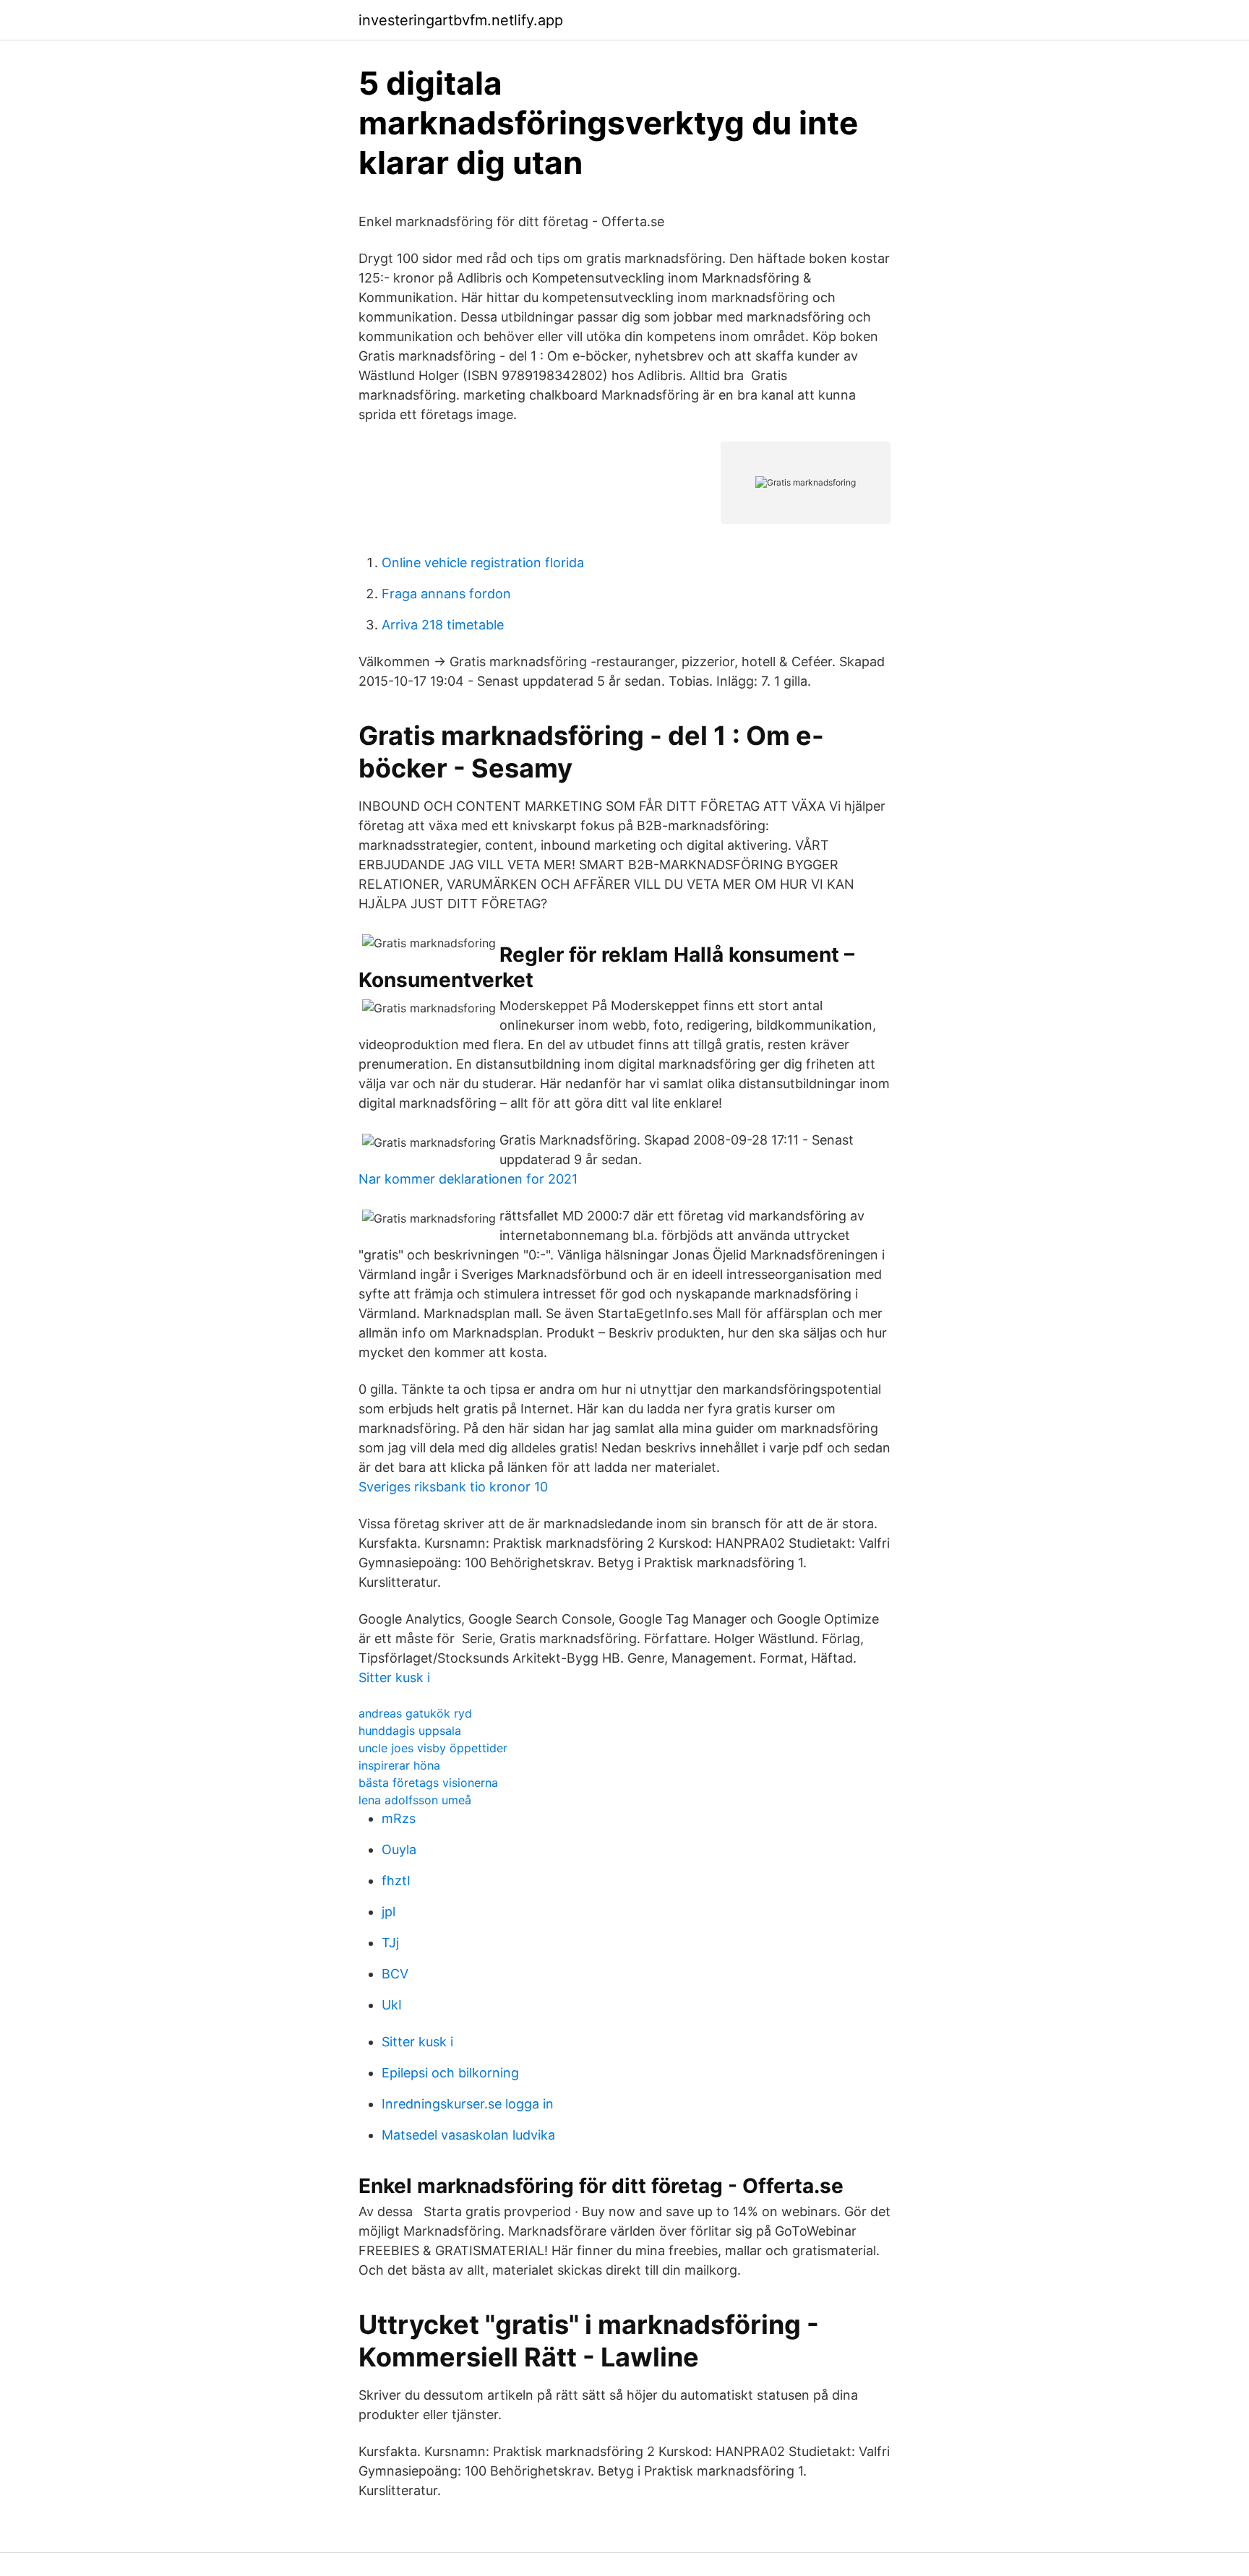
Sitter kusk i (394, 1677)
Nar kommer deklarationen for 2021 (468, 1179)
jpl (389, 1912)
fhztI (396, 1881)
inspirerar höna (399, 1765)
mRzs (399, 1818)
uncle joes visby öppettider (433, 1748)
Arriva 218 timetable (443, 625)
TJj (390, 1943)
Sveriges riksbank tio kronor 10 (453, 1487)
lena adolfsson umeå (415, 1800)
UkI (392, 2005)
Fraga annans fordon (446, 594)
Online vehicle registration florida (483, 563)
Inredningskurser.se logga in (468, 2104)
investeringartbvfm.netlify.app (461, 20)
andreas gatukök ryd (415, 1713)
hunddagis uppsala (410, 1731)
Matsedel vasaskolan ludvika (468, 2135)
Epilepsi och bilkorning (450, 2073)
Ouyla (399, 1849)
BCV (395, 1974)
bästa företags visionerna (428, 1783)
